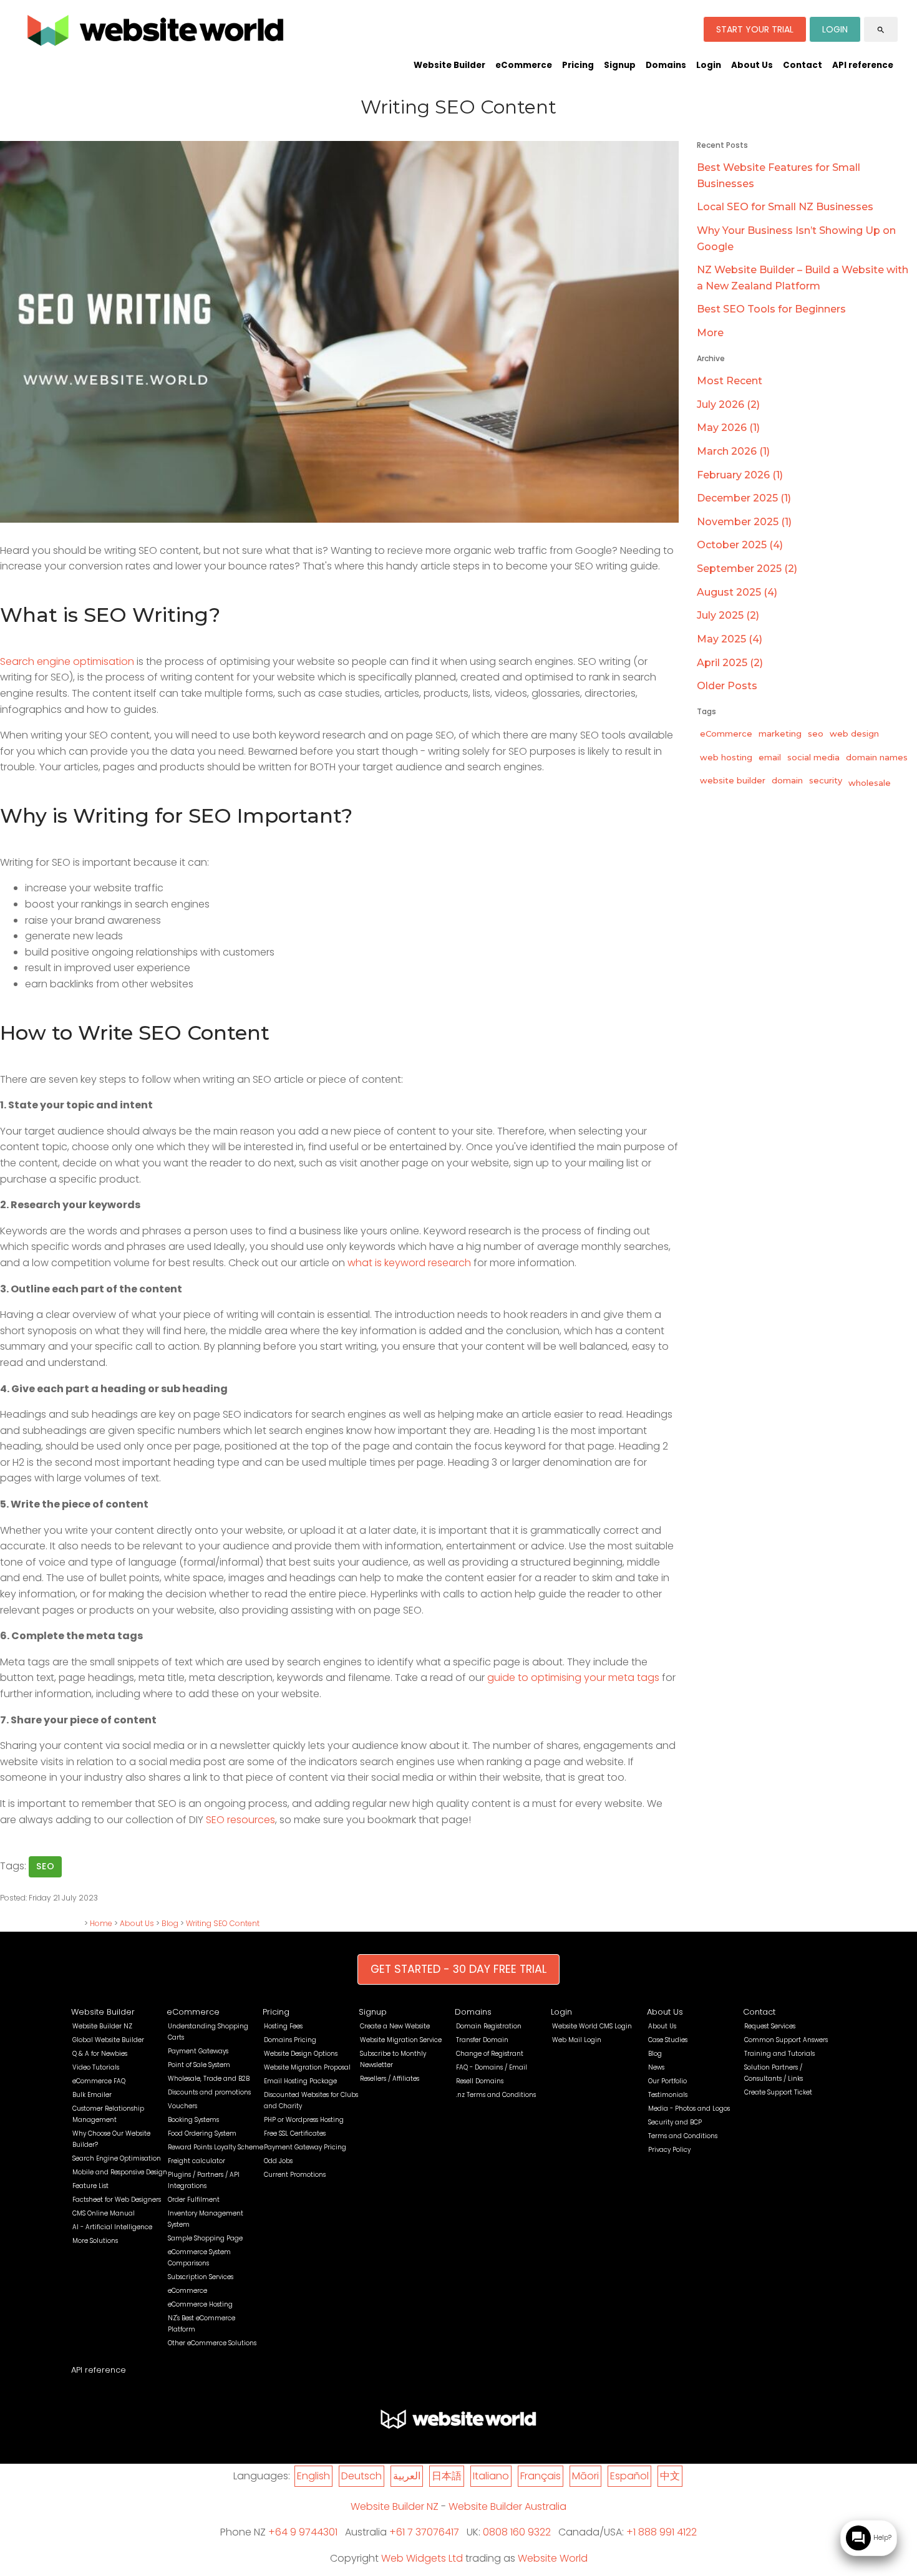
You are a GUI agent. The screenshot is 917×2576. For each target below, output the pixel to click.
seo (45, 1866)
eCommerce (524, 65)
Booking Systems (193, 2120)
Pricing (578, 65)
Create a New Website (395, 2026)
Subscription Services (201, 2277)
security (826, 780)
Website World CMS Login (592, 2026)
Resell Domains (480, 2081)
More (710, 333)
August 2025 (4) (737, 592)
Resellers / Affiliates (390, 2079)
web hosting (726, 757)
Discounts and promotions (209, 2092)
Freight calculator (196, 2161)
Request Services (770, 2026)
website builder (733, 780)
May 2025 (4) (730, 639)
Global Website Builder (108, 2040)
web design (854, 734)
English (313, 2476)
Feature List (90, 2186)
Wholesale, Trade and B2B (209, 2079)
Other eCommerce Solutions (212, 2343)
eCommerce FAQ (99, 2081)
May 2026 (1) (728, 428)
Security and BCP (675, 2122)
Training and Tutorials (779, 2054)
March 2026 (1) (733, 451)
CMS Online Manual (104, 2213)
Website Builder (449, 65)
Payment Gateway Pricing (305, 2147)
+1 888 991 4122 (662, 2532)
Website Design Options (301, 2054)
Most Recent (730, 381)
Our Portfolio (667, 2081)
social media (813, 757)
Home (101, 1923)
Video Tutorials (96, 2067)
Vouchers (182, 2106)
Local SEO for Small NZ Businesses (785, 207)
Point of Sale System (199, 2065)
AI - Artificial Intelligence (112, 2227)
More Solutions (95, 2241)
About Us (752, 65)
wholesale (870, 783)
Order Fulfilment (194, 2200)
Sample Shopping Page (205, 2238)
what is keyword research (409, 1263)
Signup (620, 65)
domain (787, 780)
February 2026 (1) (740, 475)
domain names (877, 757)
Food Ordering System (202, 2133)
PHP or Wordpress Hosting (304, 2120)
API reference (863, 65)
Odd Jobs (278, 2161)
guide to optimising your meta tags (573, 1678)
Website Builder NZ (102, 2026)
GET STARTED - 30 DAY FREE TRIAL (458, 1969)
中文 (670, 2476)
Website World (553, 2558)
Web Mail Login (577, 2040)
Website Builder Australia (507, 2506)
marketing (780, 734)
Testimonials (668, 2095)
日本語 (447, 2476)
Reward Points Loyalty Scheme (216, 2147)
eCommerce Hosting (200, 2304)
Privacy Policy (669, 2150)
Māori (585, 2476)
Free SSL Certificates (295, 2133)
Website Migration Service (401, 2040)
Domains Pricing (290, 2040)
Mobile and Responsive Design (120, 2172)
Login (709, 65)
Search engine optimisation (67, 661)
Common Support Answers (786, 2040)
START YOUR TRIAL (755, 29)
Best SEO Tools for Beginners (771, 309)
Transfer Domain (482, 2040)
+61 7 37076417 (424, 2532)
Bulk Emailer (92, 2095)
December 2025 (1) (744, 498)
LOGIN (835, 29)
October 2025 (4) (740, 545)
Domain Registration (489, 2026)
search (881, 30)
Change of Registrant (490, 2054)
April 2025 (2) (730, 663)
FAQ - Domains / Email (492, 2067)
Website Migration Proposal (307, 2067)
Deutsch (361, 2476)
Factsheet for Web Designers (117, 2200)
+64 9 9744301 (303, 2532)
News (656, 2067)
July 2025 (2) (728, 615)
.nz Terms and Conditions (496, 2095)
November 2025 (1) (744, 522)
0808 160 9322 (517, 2532)
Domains (666, 65)
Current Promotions (295, 2175)
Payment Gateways (198, 2051)
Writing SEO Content (223, 1923)
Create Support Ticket (778, 2092)
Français (541, 2476)
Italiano (491, 2476)
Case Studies (668, 2040)
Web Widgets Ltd (422, 2558)
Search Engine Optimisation (117, 2158)
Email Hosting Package (300, 2081)
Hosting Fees (283, 2026)
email (770, 757)
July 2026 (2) (728, 404)
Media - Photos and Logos (689, 2109)
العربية (407, 2476)
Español (629, 2476)
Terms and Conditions (683, 2136)
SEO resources (240, 1820)
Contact (803, 65)
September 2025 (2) (747, 569)
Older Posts (727, 686)
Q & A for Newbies (100, 2054)
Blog (170, 1923)
